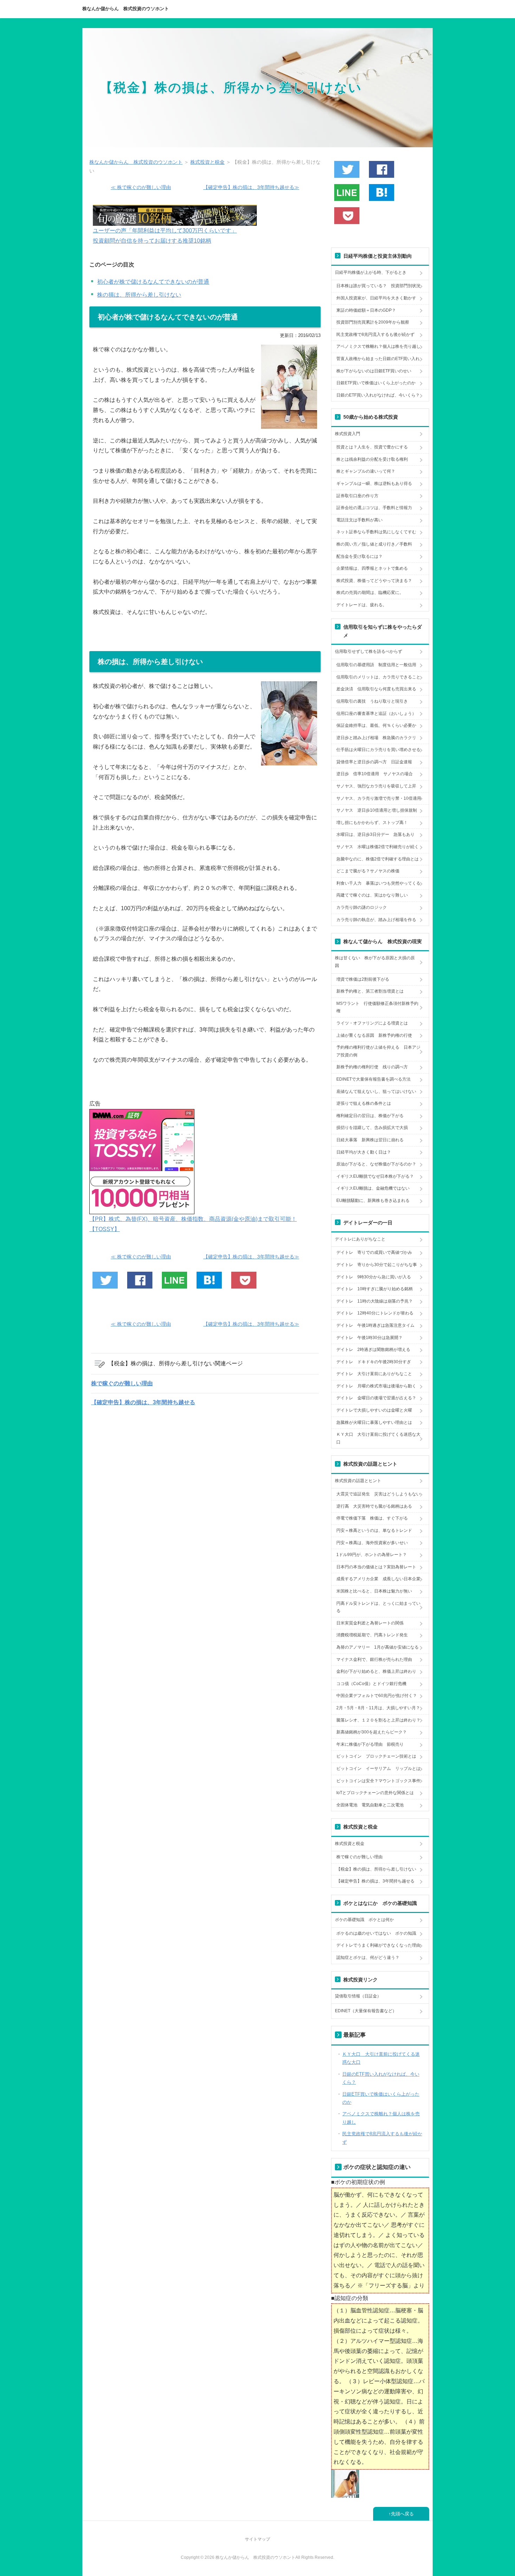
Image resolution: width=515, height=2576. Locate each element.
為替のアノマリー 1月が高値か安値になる (377, 1647)
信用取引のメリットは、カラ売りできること (378, 677)
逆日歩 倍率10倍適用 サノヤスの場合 (375, 774)
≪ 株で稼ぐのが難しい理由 (141, 187)
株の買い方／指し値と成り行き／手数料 (374, 544)
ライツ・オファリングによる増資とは (372, 1023)
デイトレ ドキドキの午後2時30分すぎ (374, 1362)
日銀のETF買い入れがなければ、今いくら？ (378, 395)
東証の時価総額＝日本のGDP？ (366, 310)
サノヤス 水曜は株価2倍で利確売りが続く (377, 847)
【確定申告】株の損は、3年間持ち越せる (143, 1402)
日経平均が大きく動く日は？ (364, 1152)
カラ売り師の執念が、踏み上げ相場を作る (376, 920)
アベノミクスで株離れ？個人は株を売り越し (378, 346)
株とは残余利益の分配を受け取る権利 (372, 459)
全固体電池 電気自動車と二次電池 (370, 1805)
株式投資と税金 (350, 1844)
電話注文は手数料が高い (359, 520)
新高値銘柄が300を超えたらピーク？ (372, 1732)
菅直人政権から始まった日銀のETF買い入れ (378, 359)
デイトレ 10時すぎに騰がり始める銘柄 (375, 1289)
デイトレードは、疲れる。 (362, 605)
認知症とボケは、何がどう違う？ (368, 1958)
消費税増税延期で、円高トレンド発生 (372, 1635)
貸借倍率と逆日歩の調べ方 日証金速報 (374, 762)
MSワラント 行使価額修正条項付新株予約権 (377, 1007)
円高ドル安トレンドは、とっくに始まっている (378, 1607)
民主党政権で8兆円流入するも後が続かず (375, 334)
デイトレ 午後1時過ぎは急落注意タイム (375, 1325)
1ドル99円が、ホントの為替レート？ (372, 1555)
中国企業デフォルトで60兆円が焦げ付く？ (377, 1696)
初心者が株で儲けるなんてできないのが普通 (153, 282)
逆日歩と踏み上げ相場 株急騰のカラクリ (376, 738)
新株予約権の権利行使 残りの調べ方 (372, 1067)
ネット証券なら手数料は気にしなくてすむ (376, 532)
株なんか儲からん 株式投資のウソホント (126, 9)
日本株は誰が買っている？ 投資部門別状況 (378, 286)
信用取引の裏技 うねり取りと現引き (372, 701)
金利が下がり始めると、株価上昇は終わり (376, 1671)
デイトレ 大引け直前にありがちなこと (374, 1374)
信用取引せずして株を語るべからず (369, 651)
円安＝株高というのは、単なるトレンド (374, 1530)
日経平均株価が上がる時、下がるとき (371, 272)
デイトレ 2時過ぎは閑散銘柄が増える (373, 1350)
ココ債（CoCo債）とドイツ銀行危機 (371, 1684)
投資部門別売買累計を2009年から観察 (373, 322)
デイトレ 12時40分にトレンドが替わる (375, 1313)
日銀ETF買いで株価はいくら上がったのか (376, 383)
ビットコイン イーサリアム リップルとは (378, 1769)
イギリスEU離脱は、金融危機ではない (373, 1188)
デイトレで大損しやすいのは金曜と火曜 (374, 1410)
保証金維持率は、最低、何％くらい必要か (376, 725)
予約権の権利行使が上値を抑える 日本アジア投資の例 (378, 1051)
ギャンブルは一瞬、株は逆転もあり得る (374, 484)
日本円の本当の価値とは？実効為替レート (376, 1567)
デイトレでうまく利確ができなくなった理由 (378, 1945)
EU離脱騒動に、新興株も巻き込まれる (373, 1201)
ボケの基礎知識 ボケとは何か (364, 1920)
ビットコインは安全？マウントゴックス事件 (378, 1781)
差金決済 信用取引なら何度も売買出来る (376, 689)
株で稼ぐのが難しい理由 (122, 1383)
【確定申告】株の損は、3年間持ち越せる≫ (251, 187)
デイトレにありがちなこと (360, 1239)
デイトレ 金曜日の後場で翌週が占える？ (376, 1398)
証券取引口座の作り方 (357, 496)
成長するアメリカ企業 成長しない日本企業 (378, 1579)
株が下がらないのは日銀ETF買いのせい (374, 371)
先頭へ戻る (402, 2514)
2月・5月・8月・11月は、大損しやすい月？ (378, 1708)
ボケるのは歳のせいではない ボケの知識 (376, 1933)
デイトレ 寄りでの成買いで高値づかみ (374, 1252)
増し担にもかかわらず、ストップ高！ (372, 823)
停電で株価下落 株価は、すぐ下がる (372, 1518)
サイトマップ (257, 2539)
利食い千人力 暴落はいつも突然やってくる (378, 883)
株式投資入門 (348, 434)
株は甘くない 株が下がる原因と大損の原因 (375, 962)
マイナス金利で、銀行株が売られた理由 (374, 1659)
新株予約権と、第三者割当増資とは (370, 991)
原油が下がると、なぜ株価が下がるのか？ (376, 1164)
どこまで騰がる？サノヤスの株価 (368, 871)
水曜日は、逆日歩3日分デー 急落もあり (375, 834)
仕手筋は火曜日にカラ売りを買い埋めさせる (378, 750)
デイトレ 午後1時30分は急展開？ (369, 1338)
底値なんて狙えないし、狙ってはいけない (376, 1091)
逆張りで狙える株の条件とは (364, 1103)
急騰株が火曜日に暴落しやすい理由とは (374, 1422)
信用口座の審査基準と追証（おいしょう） (376, 714)
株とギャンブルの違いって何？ (366, 471)
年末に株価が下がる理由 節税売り (370, 1744)
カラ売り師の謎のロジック (362, 907)
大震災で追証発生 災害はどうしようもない (378, 1494)
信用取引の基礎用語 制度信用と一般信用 (376, 665)
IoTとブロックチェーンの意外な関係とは (375, 1793)
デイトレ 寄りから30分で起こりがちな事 (377, 1265)
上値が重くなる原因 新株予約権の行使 (374, 1035)
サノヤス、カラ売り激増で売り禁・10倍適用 (379, 798)
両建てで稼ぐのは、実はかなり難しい (372, 895)
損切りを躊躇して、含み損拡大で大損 (372, 1128)
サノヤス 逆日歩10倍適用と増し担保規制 (377, 810)
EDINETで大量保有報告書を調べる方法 (373, 1079)
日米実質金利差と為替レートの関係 (370, 1623)
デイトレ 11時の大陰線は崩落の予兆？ (375, 1301)
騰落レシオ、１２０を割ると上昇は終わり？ (378, 1720)
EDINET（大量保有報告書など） (366, 2011)
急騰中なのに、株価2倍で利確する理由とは (377, 859)
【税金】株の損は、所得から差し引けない (231, 87)
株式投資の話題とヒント (358, 1481)
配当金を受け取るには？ (359, 556)
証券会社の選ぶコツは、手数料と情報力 (374, 508)
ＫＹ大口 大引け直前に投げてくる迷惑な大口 (378, 1438)
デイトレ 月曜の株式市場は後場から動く (376, 1386)
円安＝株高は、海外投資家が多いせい (372, 1543)
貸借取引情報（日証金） (358, 1996)
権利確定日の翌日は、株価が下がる (370, 1116)
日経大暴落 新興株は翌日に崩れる (370, 1140)
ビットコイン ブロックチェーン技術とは (376, 1756)
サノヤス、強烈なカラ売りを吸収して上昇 (376, 786)
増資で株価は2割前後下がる (363, 979)
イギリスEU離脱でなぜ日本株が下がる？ (375, 1176)
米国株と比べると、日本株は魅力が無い (374, 1591)
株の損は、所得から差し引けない (139, 295)
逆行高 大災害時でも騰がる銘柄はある (374, 1506)
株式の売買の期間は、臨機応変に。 (370, 593)
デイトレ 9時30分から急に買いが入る (374, 1277)
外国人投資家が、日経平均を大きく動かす (376, 298)
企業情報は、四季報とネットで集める (372, 568)
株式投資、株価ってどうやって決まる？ (374, 581)
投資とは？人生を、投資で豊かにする (372, 447)
